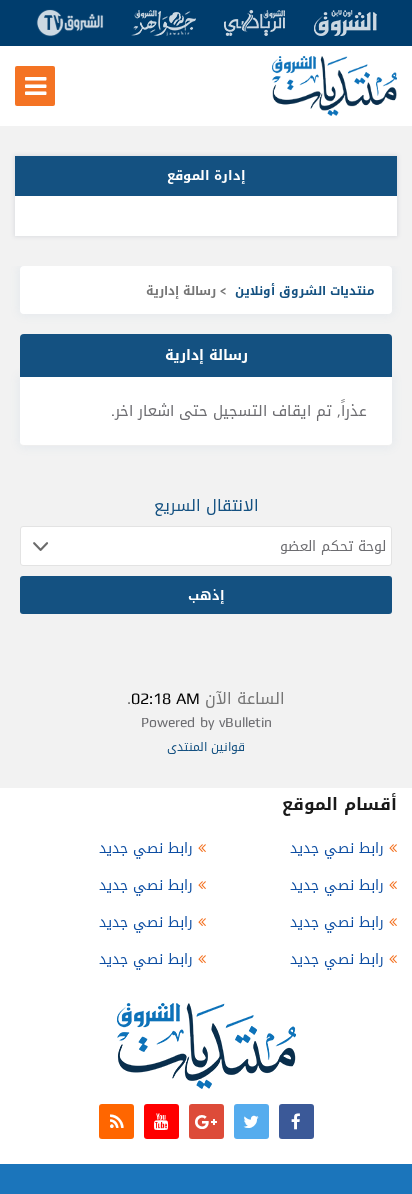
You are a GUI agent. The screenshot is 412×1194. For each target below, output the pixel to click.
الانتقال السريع (206, 505)
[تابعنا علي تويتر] (251, 1121)
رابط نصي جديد (337, 848)
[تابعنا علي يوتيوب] (161, 1121)
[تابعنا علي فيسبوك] (296, 1121)
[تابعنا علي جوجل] (206, 1121)
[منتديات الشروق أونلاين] (334, 111)
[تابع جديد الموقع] (116, 1121)
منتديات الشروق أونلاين (305, 291)
